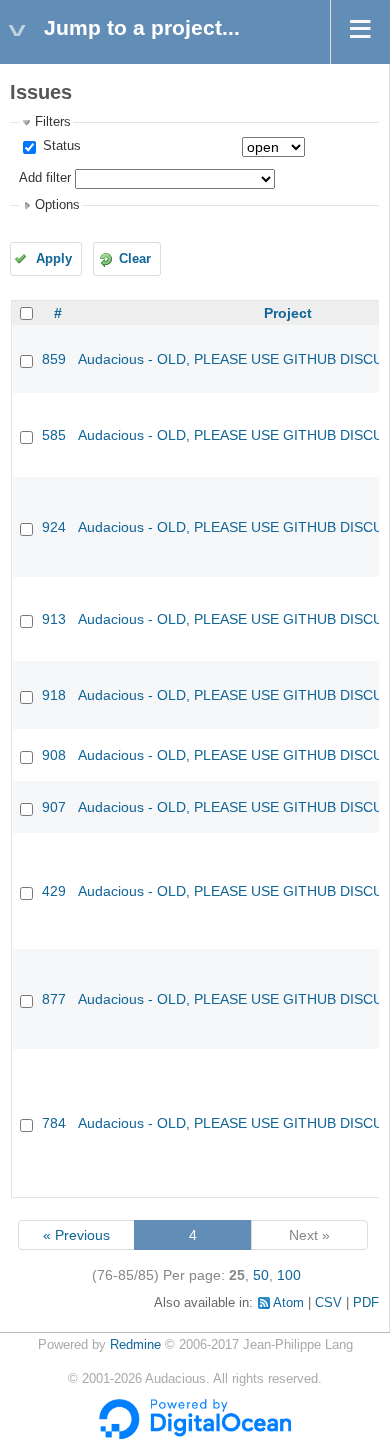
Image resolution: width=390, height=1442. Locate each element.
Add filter (45, 178)
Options (57, 205)
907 (54, 807)
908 (54, 755)
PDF (366, 1303)
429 (54, 891)
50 (261, 1275)
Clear (135, 259)
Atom (288, 1303)
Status (60, 146)
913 (54, 619)
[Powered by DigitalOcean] (195, 1435)
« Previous (76, 1235)
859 (54, 359)
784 (54, 1123)
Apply (54, 259)
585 (54, 435)
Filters (53, 122)
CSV (328, 1303)
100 (289, 1275)
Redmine (135, 1345)
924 (54, 527)
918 (54, 695)
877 (54, 999)
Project (288, 313)
